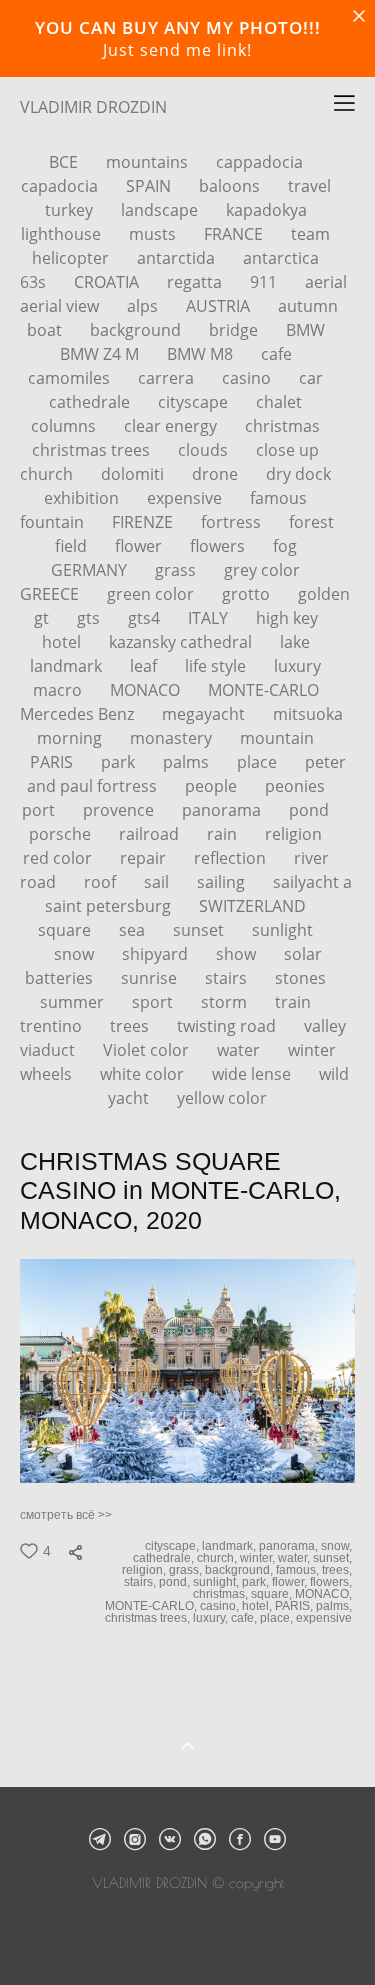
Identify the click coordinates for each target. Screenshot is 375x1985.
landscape (161, 210)
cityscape (195, 402)
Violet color (148, 1050)
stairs (228, 978)
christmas (282, 426)
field (73, 546)
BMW (305, 330)
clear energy (172, 426)
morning (71, 738)
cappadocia (259, 162)
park (120, 762)
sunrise (151, 978)
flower (140, 546)
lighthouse (63, 234)
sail (158, 882)
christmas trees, (149, 1618)
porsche (62, 834)
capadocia (61, 186)
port (40, 810)
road (40, 882)
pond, (176, 1582)
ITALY (210, 618)
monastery (173, 738)
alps (144, 306)
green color (152, 594)
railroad (151, 834)
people (213, 786)
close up (287, 450)
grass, (187, 1570)
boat (46, 330)
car (311, 378)
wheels (48, 1074)
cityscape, (173, 1546)
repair (145, 858)
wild (334, 1074)
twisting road (228, 1026)
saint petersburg (110, 906)
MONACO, (325, 1594)
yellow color (222, 1098)
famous (278, 498)
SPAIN (150, 186)
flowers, (332, 1582)
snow (76, 954)
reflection (232, 858)
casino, (221, 1606)
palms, (335, 1606)
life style (217, 666)
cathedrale (91, 402)
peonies (295, 786)
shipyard (157, 954)
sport (154, 1002)
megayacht (205, 714)
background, (240, 1570)
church (48, 474)
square (66, 930)
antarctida (178, 258)
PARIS (53, 762)
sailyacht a (312, 882)
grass (177, 570)
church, (218, 1558)
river (311, 858)
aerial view (61, 306)
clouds (205, 450)
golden (324, 594)
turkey (71, 210)
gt (43, 618)
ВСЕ (65, 162)
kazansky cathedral (182, 642)
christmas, (222, 1594)
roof (102, 882)
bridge (235, 330)
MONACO (147, 690)
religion (293, 834)
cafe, (245, 1618)
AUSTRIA (220, 306)
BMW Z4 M (101, 354)
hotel (63, 642)
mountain (277, 738)
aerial (326, 282)
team (310, 234)
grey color (262, 570)
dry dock (298, 474)
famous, (299, 1570)
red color (59, 858)
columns (65, 426)
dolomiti (134, 474)
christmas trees (93, 450)
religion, (145, 1570)
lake (295, 642)
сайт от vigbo (188, 1937)
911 (265, 282)
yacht (130, 1098)
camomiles (71, 378)
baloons (231, 186)
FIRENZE (144, 522)
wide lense (253, 1074)
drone (217, 474)
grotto (248, 594)
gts (90, 618)
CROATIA (108, 282)
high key (287, 618)
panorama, (290, 1546)
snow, (338, 1546)
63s (35, 282)
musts (154, 234)
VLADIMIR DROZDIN (93, 107)
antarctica (281, 258)
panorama (223, 810)
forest (311, 522)
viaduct (49, 1050)
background (137, 330)
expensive (186, 498)
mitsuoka (308, 714)
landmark (68, 666)
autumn (308, 306)
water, (295, 1558)
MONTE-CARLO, (152, 1606)
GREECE (51, 594)
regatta (196, 282)
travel (309, 186)
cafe (276, 354)
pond (309, 810)
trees (131, 1026)
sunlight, (217, 1582)
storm (226, 1002)
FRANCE (235, 234)
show (238, 954)
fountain (54, 522)
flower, (291, 1582)
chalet (279, 402)
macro (59, 690)
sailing (223, 882)
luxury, (212, 1618)
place (259, 762)
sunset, (334, 1558)
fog (285, 546)
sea (134, 930)
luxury (297, 666)
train (293, 1002)
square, (273, 1594)
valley (325, 1026)
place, (278, 1618)
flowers (219, 546)
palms (188, 762)
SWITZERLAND (252, 906)
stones (300, 978)
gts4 (146, 618)
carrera (168, 378)
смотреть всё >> (66, 1515)
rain (224, 834)
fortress (233, 522)
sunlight (282, 930)
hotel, (258, 1606)
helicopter (72, 258)
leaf (145, 666)
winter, (259, 1558)
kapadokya (266, 210)
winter (312, 1050)
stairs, (141, 1582)
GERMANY (91, 570)
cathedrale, (165, 1558)
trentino (53, 1026)
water (240, 1050)
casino (248, 378)
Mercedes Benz (79, 714)
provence (120, 810)
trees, (338, 1570)
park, (257, 1582)
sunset (200, 930)
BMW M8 (202, 354)
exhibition (83, 498)
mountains (149, 162)
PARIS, (295, 1606)
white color (144, 1074)
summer (74, 1002)
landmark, (230, 1546)
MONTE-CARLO (263, 690)
